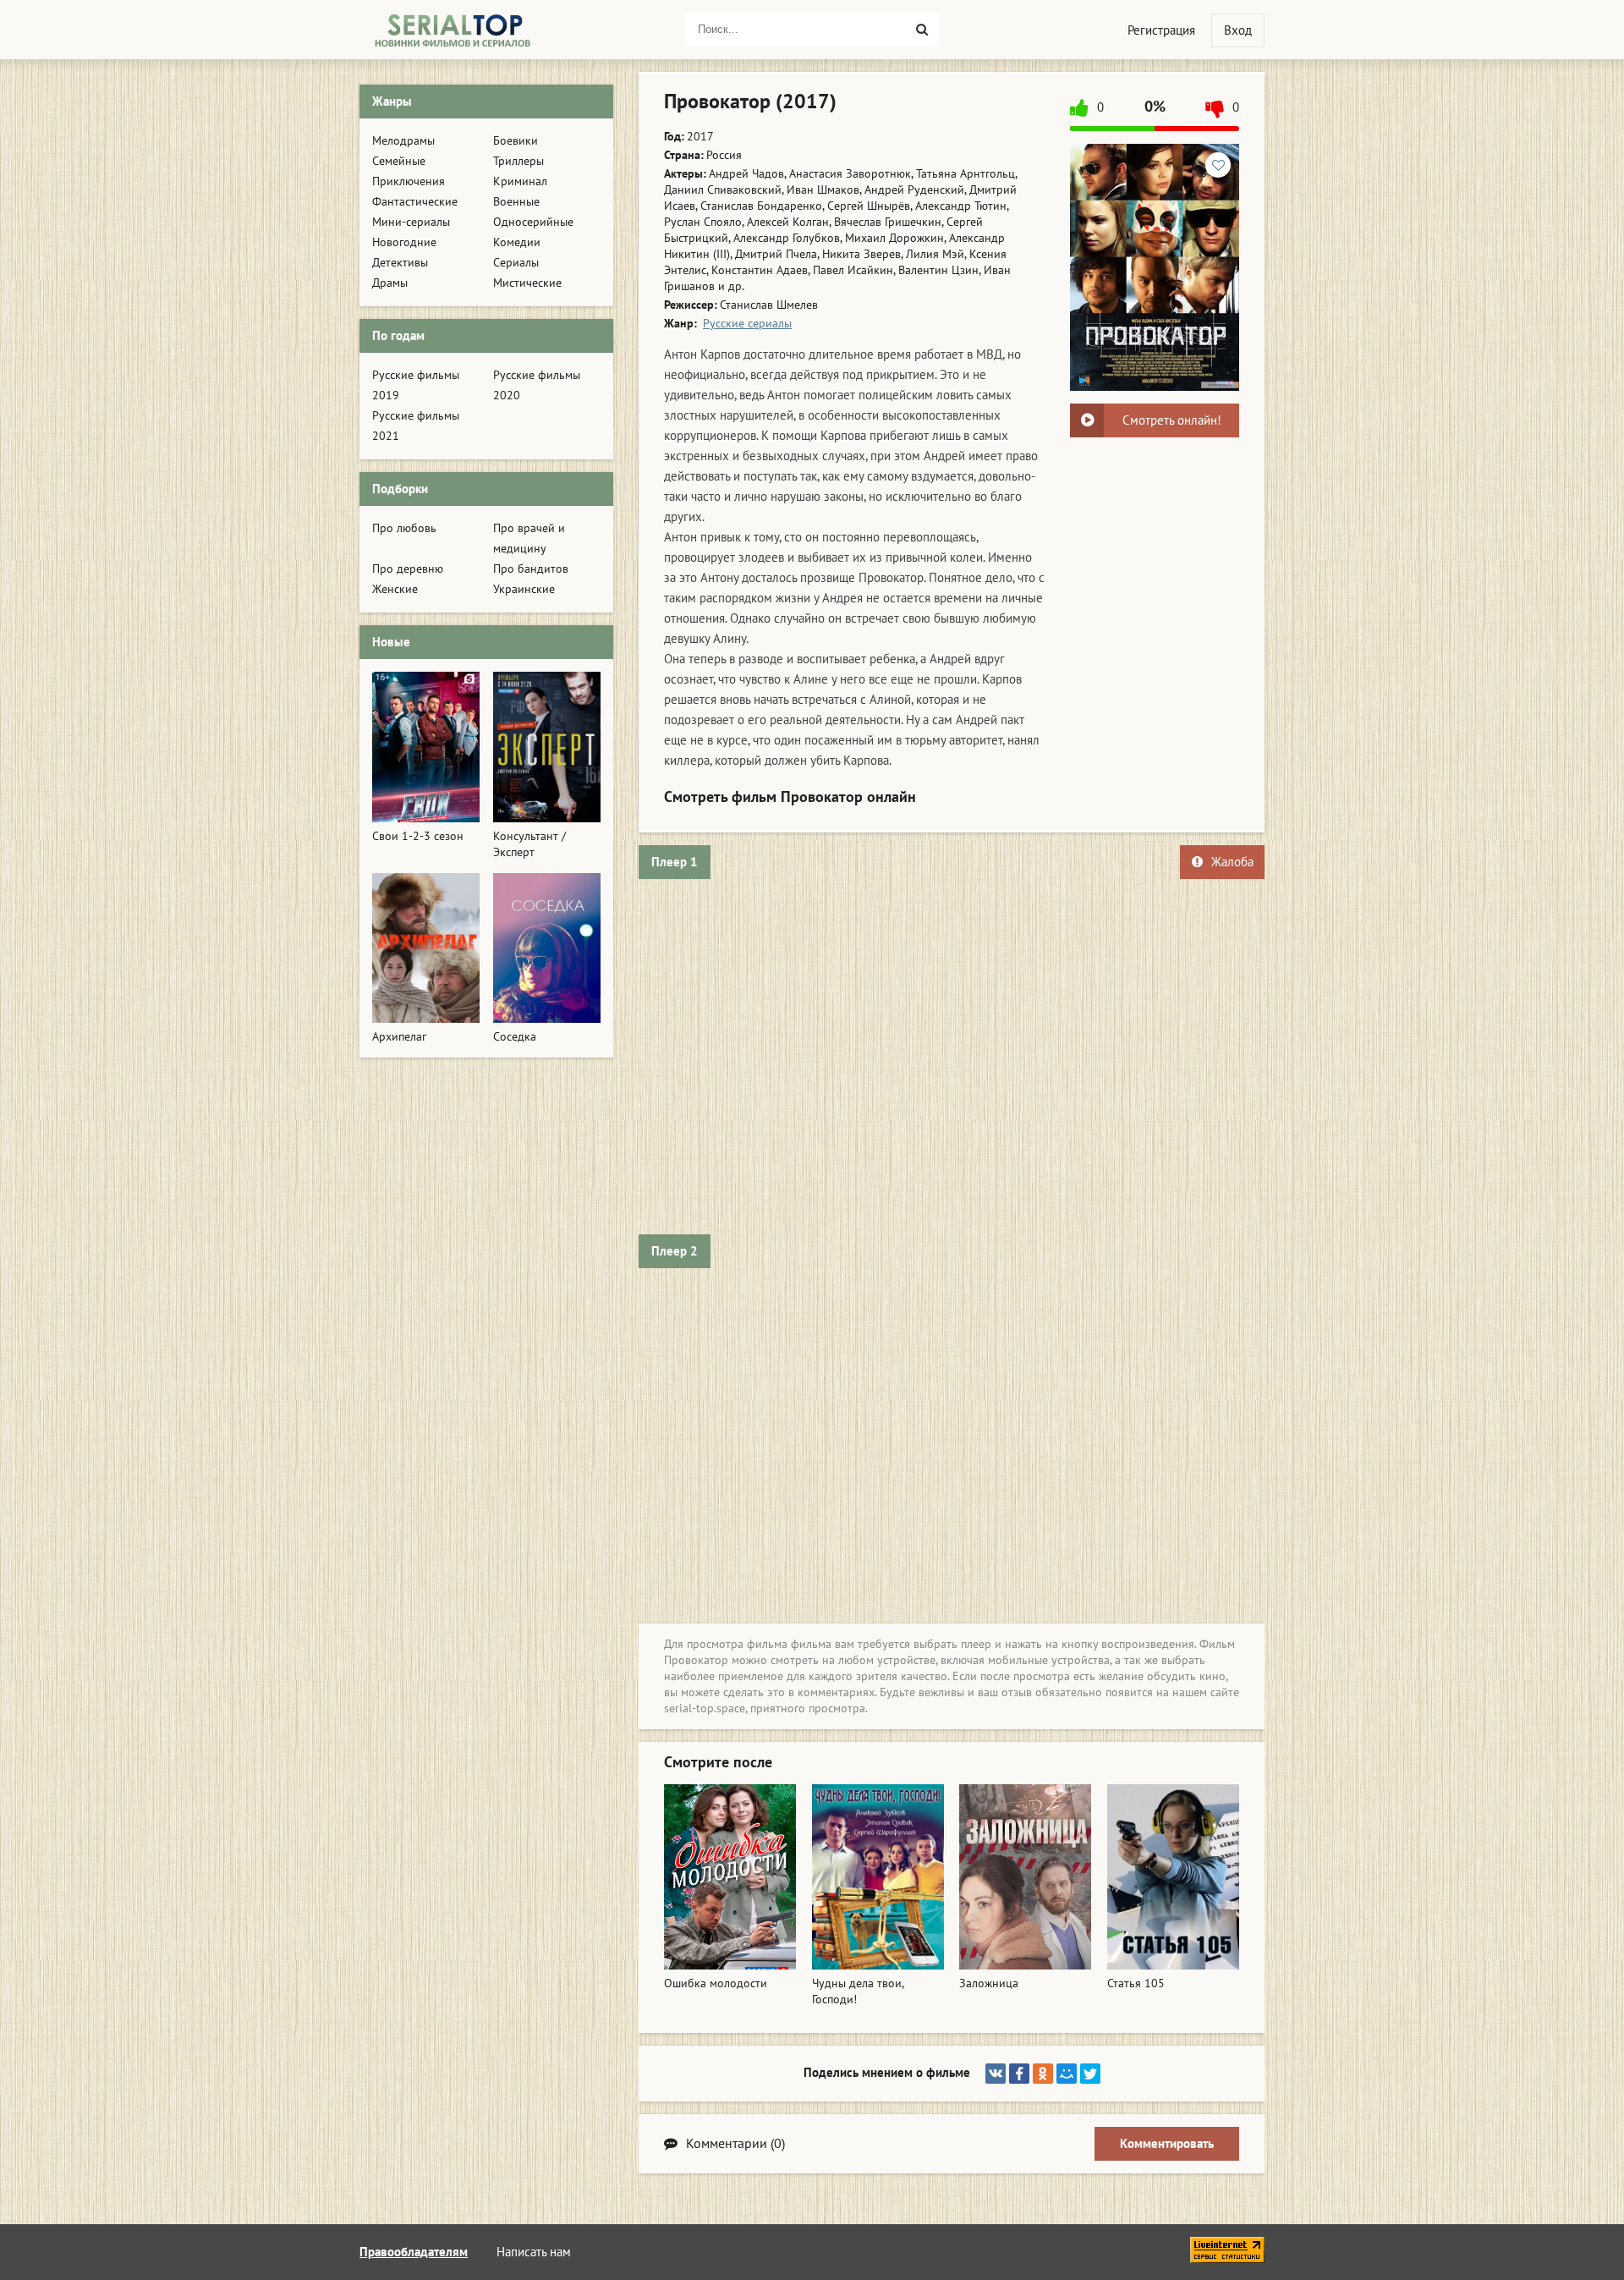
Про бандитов (531, 569)
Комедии (517, 242)
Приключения (409, 181)
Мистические (527, 283)
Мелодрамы (403, 141)
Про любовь (404, 528)
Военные (516, 202)
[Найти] (922, 30)
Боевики (516, 141)
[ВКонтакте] (996, 2074)
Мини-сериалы (411, 222)
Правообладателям (414, 2252)
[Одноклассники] (1043, 2074)
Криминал (520, 181)
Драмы (390, 283)
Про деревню (408, 569)
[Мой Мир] (1067, 2074)
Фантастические (415, 202)
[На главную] (453, 30)
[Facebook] (1019, 2074)
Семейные (399, 161)
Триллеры (518, 161)
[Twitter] (1090, 2074)
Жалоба (1232, 862)
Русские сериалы (747, 324)
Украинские (524, 589)
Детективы (400, 263)
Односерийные (533, 222)
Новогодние (404, 242)
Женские (395, 589)
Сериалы (516, 263)
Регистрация (1161, 30)
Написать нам (534, 2252)
